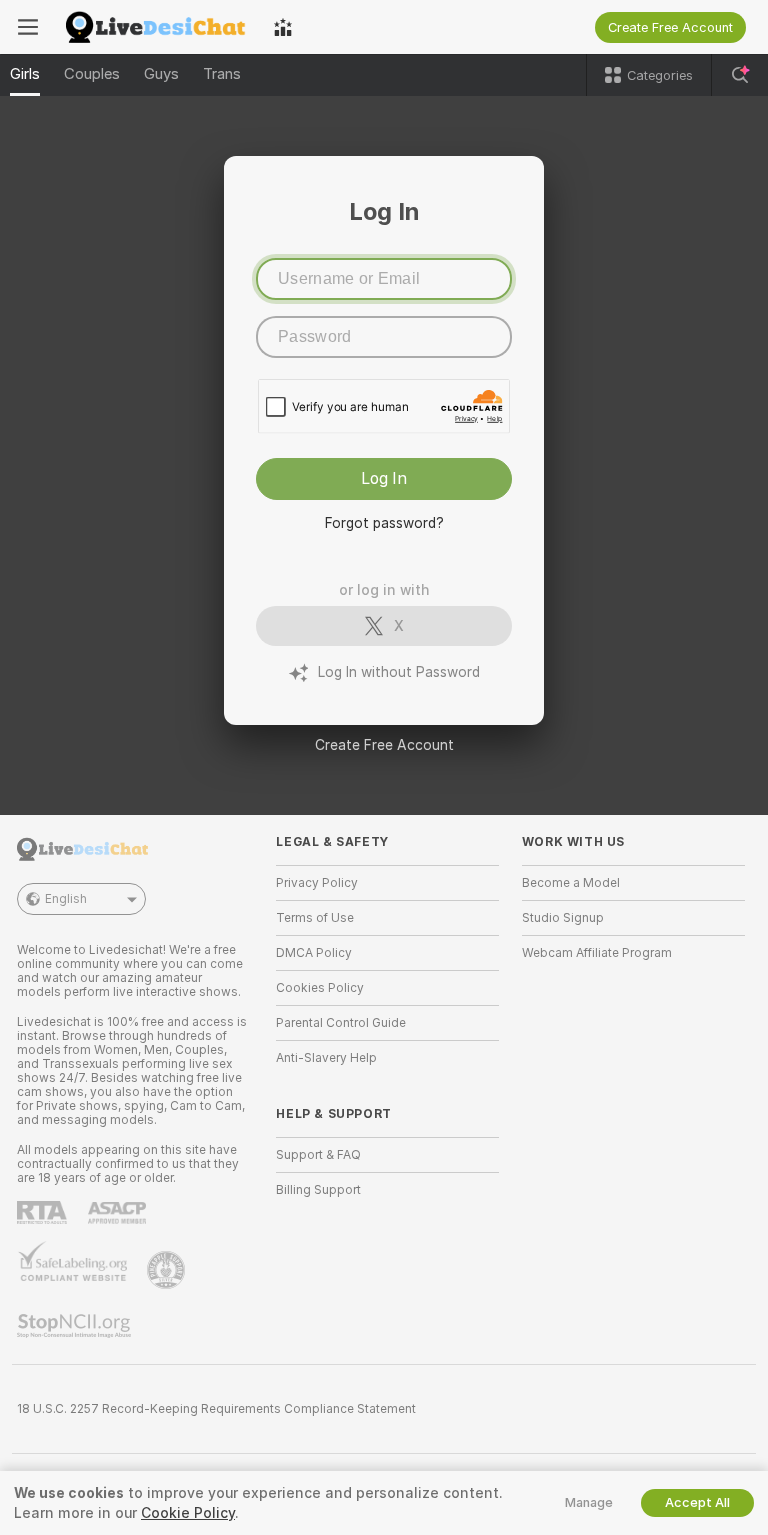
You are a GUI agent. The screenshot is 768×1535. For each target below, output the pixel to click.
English (66, 899)
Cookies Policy (320, 988)
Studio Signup (563, 918)
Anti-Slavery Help (326, 1058)
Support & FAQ (318, 1155)
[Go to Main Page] (156, 27)
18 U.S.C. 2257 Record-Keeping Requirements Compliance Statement (216, 1409)
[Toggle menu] (28, 27)
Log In (384, 478)
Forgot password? (384, 523)
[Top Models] (283, 27)
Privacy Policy (317, 883)
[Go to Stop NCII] (76, 1326)
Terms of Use (315, 918)
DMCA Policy (314, 953)
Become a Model (571, 883)
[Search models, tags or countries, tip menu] (740, 75)
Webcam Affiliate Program (597, 953)
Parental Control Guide (341, 1023)
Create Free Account (384, 745)
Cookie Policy (188, 1513)
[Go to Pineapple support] (168, 1270)
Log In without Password (399, 672)
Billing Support (318, 1190)
